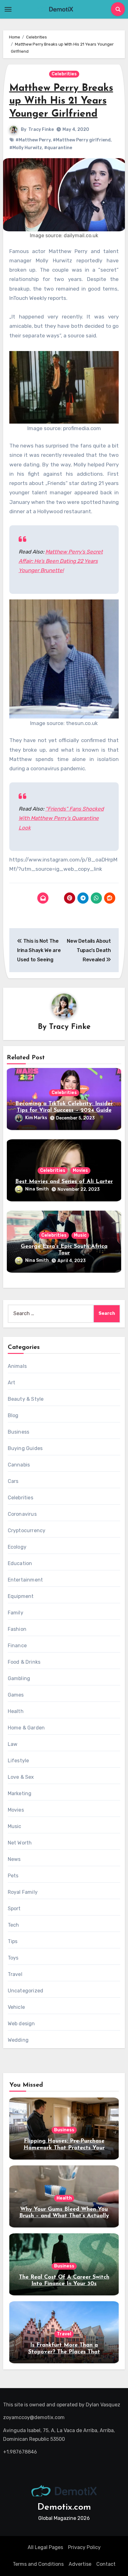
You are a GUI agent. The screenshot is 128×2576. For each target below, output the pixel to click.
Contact (106, 2564)
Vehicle (16, 2007)
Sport (14, 1909)
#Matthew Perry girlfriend (82, 140)
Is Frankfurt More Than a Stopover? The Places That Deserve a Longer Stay (64, 2352)
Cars (13, 1481)
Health (16, 1711)
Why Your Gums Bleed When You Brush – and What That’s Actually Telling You (64, 2216)
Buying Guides (25, 1448)
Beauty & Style (26, 1399)
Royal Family (23, 1892)
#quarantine (58, 148)
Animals (17, 1366)
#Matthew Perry (33, 140)
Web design (21, 2024)
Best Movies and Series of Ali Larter (64, 1182)
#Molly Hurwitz (26, 148)
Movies (80, 1170)
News (14, 1859)
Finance (17, 1646)
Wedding (18, 2040)
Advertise (80, 2564)
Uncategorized (26, 1991)
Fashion (17, 1629)
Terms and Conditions (38, 2564)
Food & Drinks (24, 1662)
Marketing (20, 1793)
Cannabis (19, 1465)
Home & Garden (26, 1728)
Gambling (19, 1678)
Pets (13, 1876)
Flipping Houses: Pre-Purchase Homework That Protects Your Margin (64, 2148)
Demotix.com (64, 2507)
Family (16, 1613)
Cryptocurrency (27, 1530)
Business (19, 1432)
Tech (14, 1925)
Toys (13, 1958)
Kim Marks (36, 1118)
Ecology (17, 1547)
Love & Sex (21, 1777)
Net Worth (20, 1843)
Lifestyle (18, 1761)
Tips (13, 1941)
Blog (13, 1415)
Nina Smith (37, 1189)
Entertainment (25, 1580)
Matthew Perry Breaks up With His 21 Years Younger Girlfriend (61, 101)
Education (20, 1563)
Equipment (21, 1596)
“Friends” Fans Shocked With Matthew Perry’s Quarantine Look (61, 818)
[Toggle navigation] (8, 9)
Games (16, 1695)
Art (12, 1383)
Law (13, 1744)
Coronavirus (22, 1514)
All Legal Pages (45, 2547)
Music (80, 1235)
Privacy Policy (84, 2547)
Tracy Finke (41, 129)
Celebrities (64, 74)
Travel (15, 1974)
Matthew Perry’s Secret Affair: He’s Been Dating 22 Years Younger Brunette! (61, 561)
